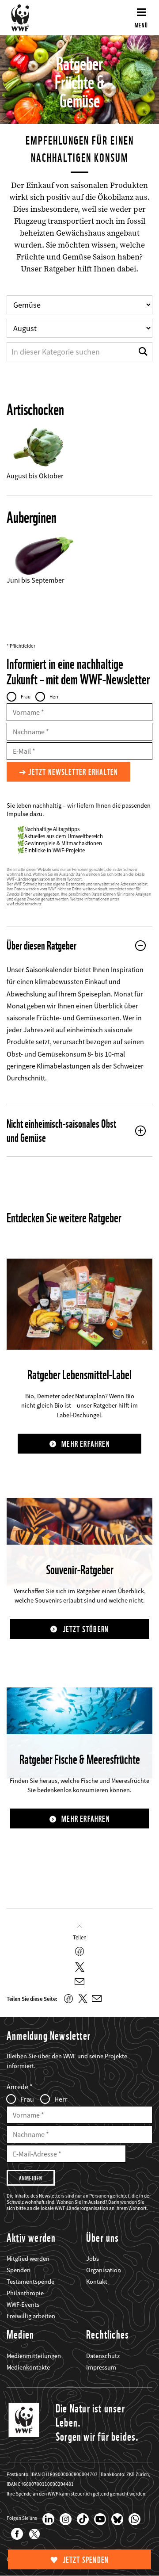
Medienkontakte (28, 2367)
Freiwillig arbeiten (31, 2316)
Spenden (19, 2270)
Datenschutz (103, 2356)
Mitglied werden (28, 2259)
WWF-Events (23, 2305)
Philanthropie (25, 2293)
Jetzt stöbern (86, 1629)
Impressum (101, 2367)
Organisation (104, 2270)
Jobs (93, 2259)
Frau (26, 697)
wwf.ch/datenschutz (24, 904)
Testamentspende (30, 2282)
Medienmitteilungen (34, 2356)
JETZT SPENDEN (86, 2560)
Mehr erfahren (86, 1444)
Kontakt (97, 2282)
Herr (54, 697)
